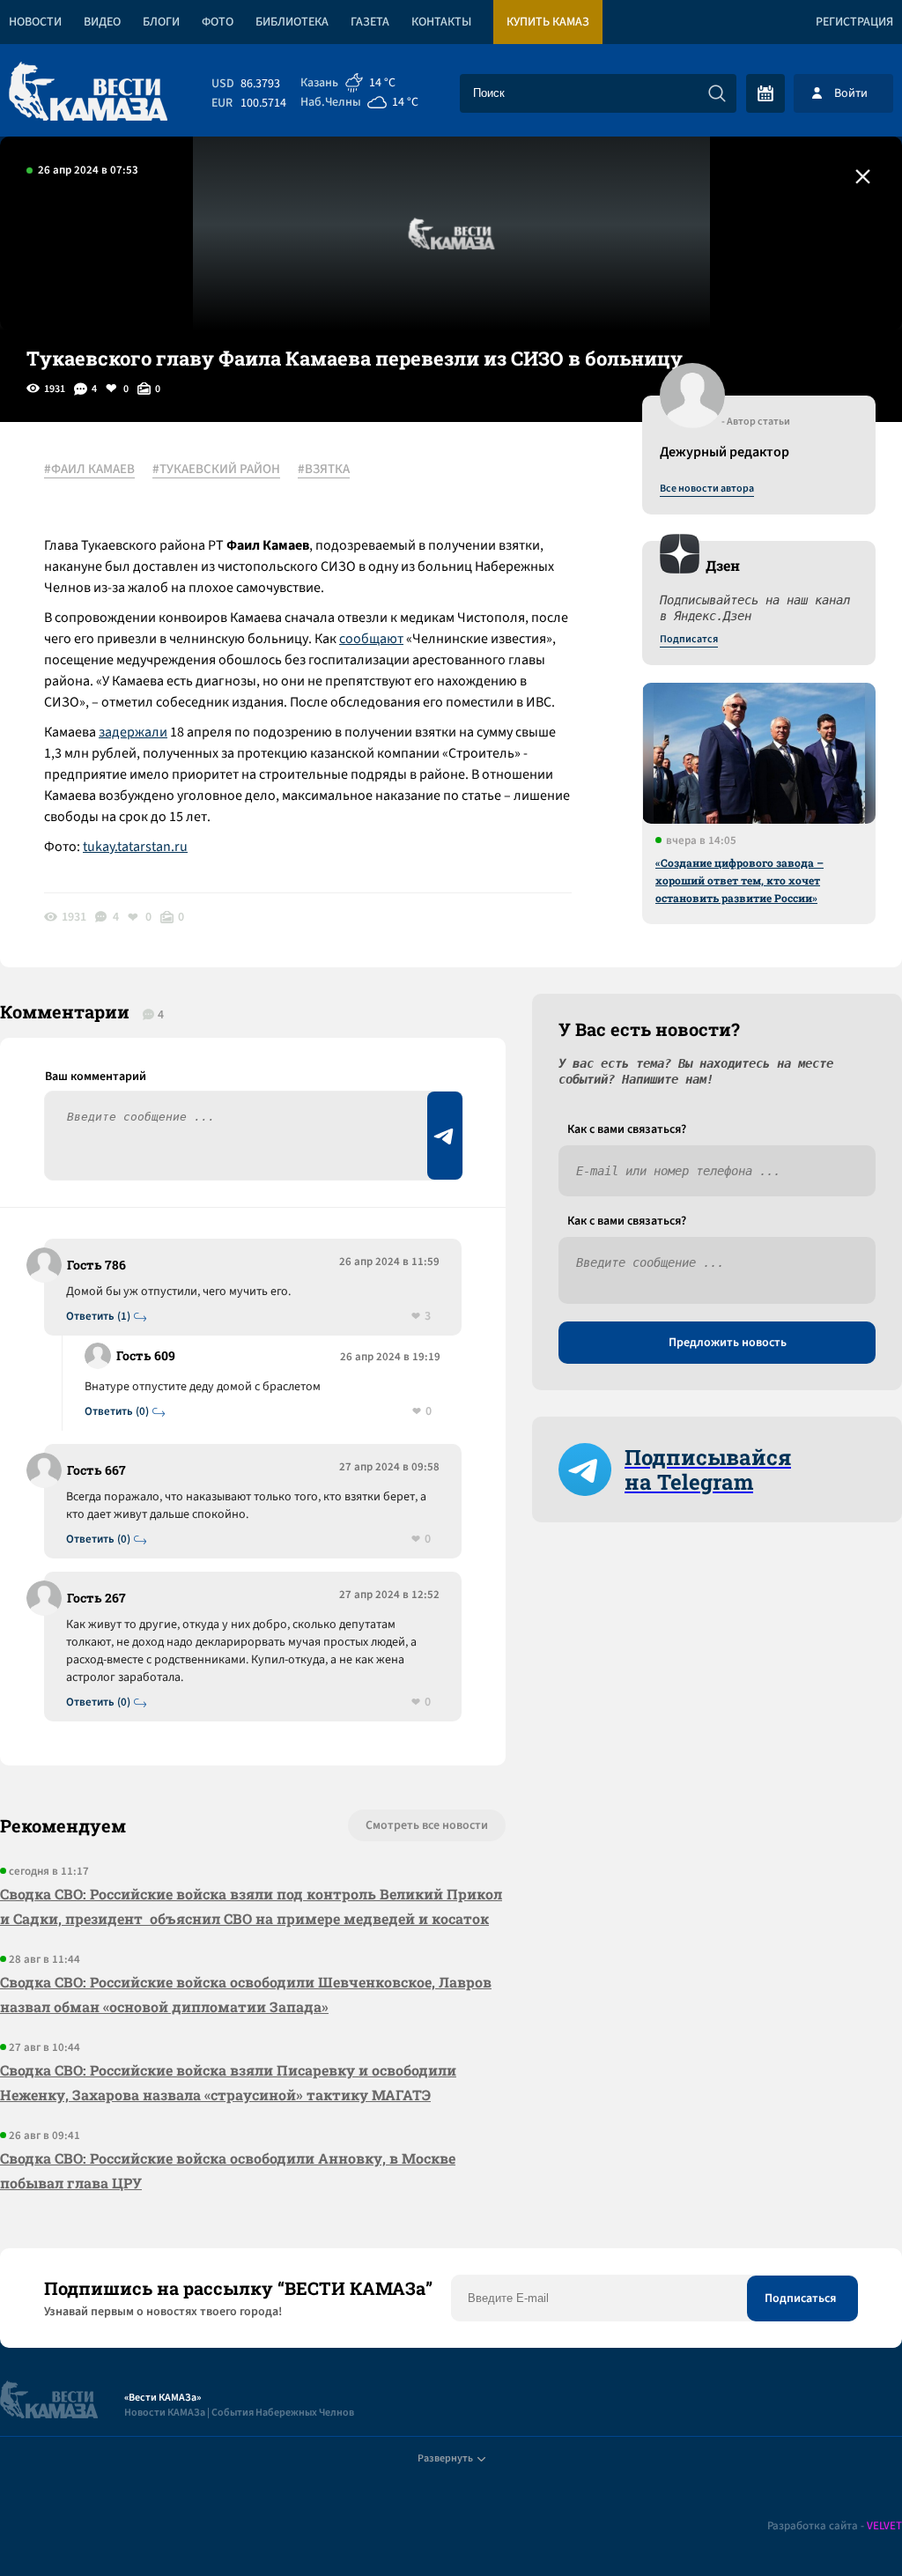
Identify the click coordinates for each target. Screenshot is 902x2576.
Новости (35, 22)
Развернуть (445, 2458)
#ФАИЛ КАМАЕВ (89, 470)
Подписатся (689, 640)
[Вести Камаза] (88, 93)
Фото (218, 22)
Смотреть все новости (427, 1825)
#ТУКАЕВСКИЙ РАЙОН (216, 470)
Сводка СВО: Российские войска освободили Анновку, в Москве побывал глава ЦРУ (228, 2170)
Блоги (161, 22)
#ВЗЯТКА (324, 470)
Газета (370, 22)
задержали (133, 732)
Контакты (441, 22)
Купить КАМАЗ (548, 22)
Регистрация (854, 22)
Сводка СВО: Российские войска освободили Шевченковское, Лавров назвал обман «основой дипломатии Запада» (246, 1994)
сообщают (371, 639)
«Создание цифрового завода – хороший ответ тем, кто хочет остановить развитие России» (739, 880)
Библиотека (292, 22)
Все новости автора (707, 489)
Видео (102, 22)
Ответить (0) (117, 1412)
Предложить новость (728, 1343)
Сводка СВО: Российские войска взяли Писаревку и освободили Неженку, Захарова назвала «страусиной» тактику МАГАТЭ (228, 2082)
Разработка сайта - (835, 2526)
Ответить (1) (98, 1317)
